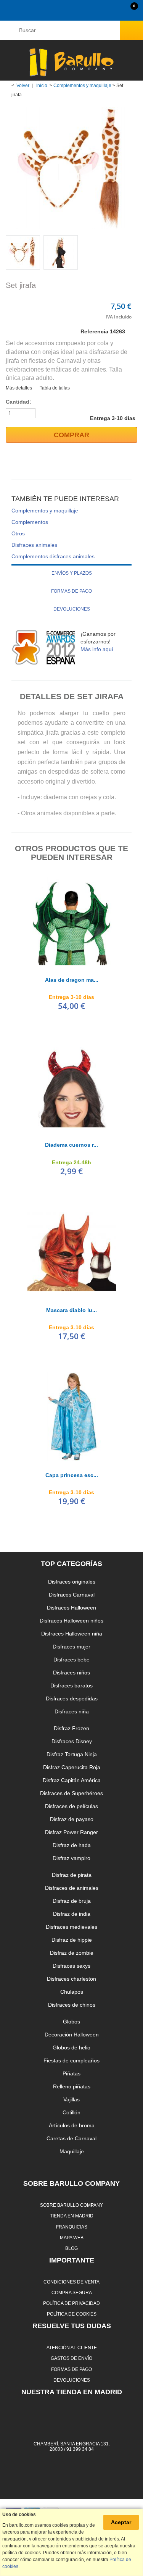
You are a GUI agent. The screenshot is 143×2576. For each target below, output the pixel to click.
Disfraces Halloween (71, 1608)
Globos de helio (71, 2048)
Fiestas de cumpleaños (71, 2060)
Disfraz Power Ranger (71, 1832)
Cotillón (71, 2112)
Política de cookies (72, 2314)
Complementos (30, 522)
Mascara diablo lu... (71, 1310)
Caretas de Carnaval (71, 2138)
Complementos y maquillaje (82, 86)
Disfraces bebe (71, 1660)
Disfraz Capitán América (72, 1780)
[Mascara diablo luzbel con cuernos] (72, 1251)
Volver (23, 86)
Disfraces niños (71, 1673)
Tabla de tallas (55, 388)
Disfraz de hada (72, 1845)
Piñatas (71, 2073)
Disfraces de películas (71, 1806)
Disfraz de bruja (72, 1901)
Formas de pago (71, 591)
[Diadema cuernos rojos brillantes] (72, 1086)
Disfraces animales (34, 545)
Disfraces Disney (72, 1741)
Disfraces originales (72, 1582)
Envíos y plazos (72, 573)
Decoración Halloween (72, 2035)
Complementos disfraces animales (53, 556)
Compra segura (72, 2292)
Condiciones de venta (71, 2282)
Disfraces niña (72, 1711)
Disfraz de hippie (72, 1940)
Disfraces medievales (71, 1927)
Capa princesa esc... (72, 1475)
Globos (71, 2022)
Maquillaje (72, 2151)
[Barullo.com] (71, 62)
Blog (71, 2248)
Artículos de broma (72, 2125)
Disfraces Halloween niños (71, 1621)
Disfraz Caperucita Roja (72, 1767)
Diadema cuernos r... (71, 1145)
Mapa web (72, 2237)
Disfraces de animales (72, 1888)
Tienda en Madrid (72, 2216)
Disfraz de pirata (72, 1875)
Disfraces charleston (71, 1979)
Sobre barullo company (71, 2205)
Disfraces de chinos (72, 2005)
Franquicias (72, 2227)
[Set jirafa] (23, 252)
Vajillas (71, 2099)
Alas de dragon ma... (72, 980)
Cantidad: (18, 402)
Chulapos (72, 1992)
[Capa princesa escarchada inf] (72, 1416)
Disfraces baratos (71, 1686)
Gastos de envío (71, 2358)
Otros (18, 533)
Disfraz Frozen (71, 1728)
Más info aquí (97, 649)
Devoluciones (72, 609)
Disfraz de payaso (72, 1819)
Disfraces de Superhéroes (71, 1793)
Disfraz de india (72, 1914)
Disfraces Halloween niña (72, 1634)
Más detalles (19, 388)
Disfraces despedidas (72, 1698)
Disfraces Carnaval (72, 1595)
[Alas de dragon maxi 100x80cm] (72, 921)
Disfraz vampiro (71, 1858)
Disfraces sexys (71, 1966)
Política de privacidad (71, 2303)
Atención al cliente (72, 2347)
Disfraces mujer (71, 1647)
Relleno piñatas (72, 2086)
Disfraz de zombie (72, 1953)
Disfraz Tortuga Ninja (72, 1754)
